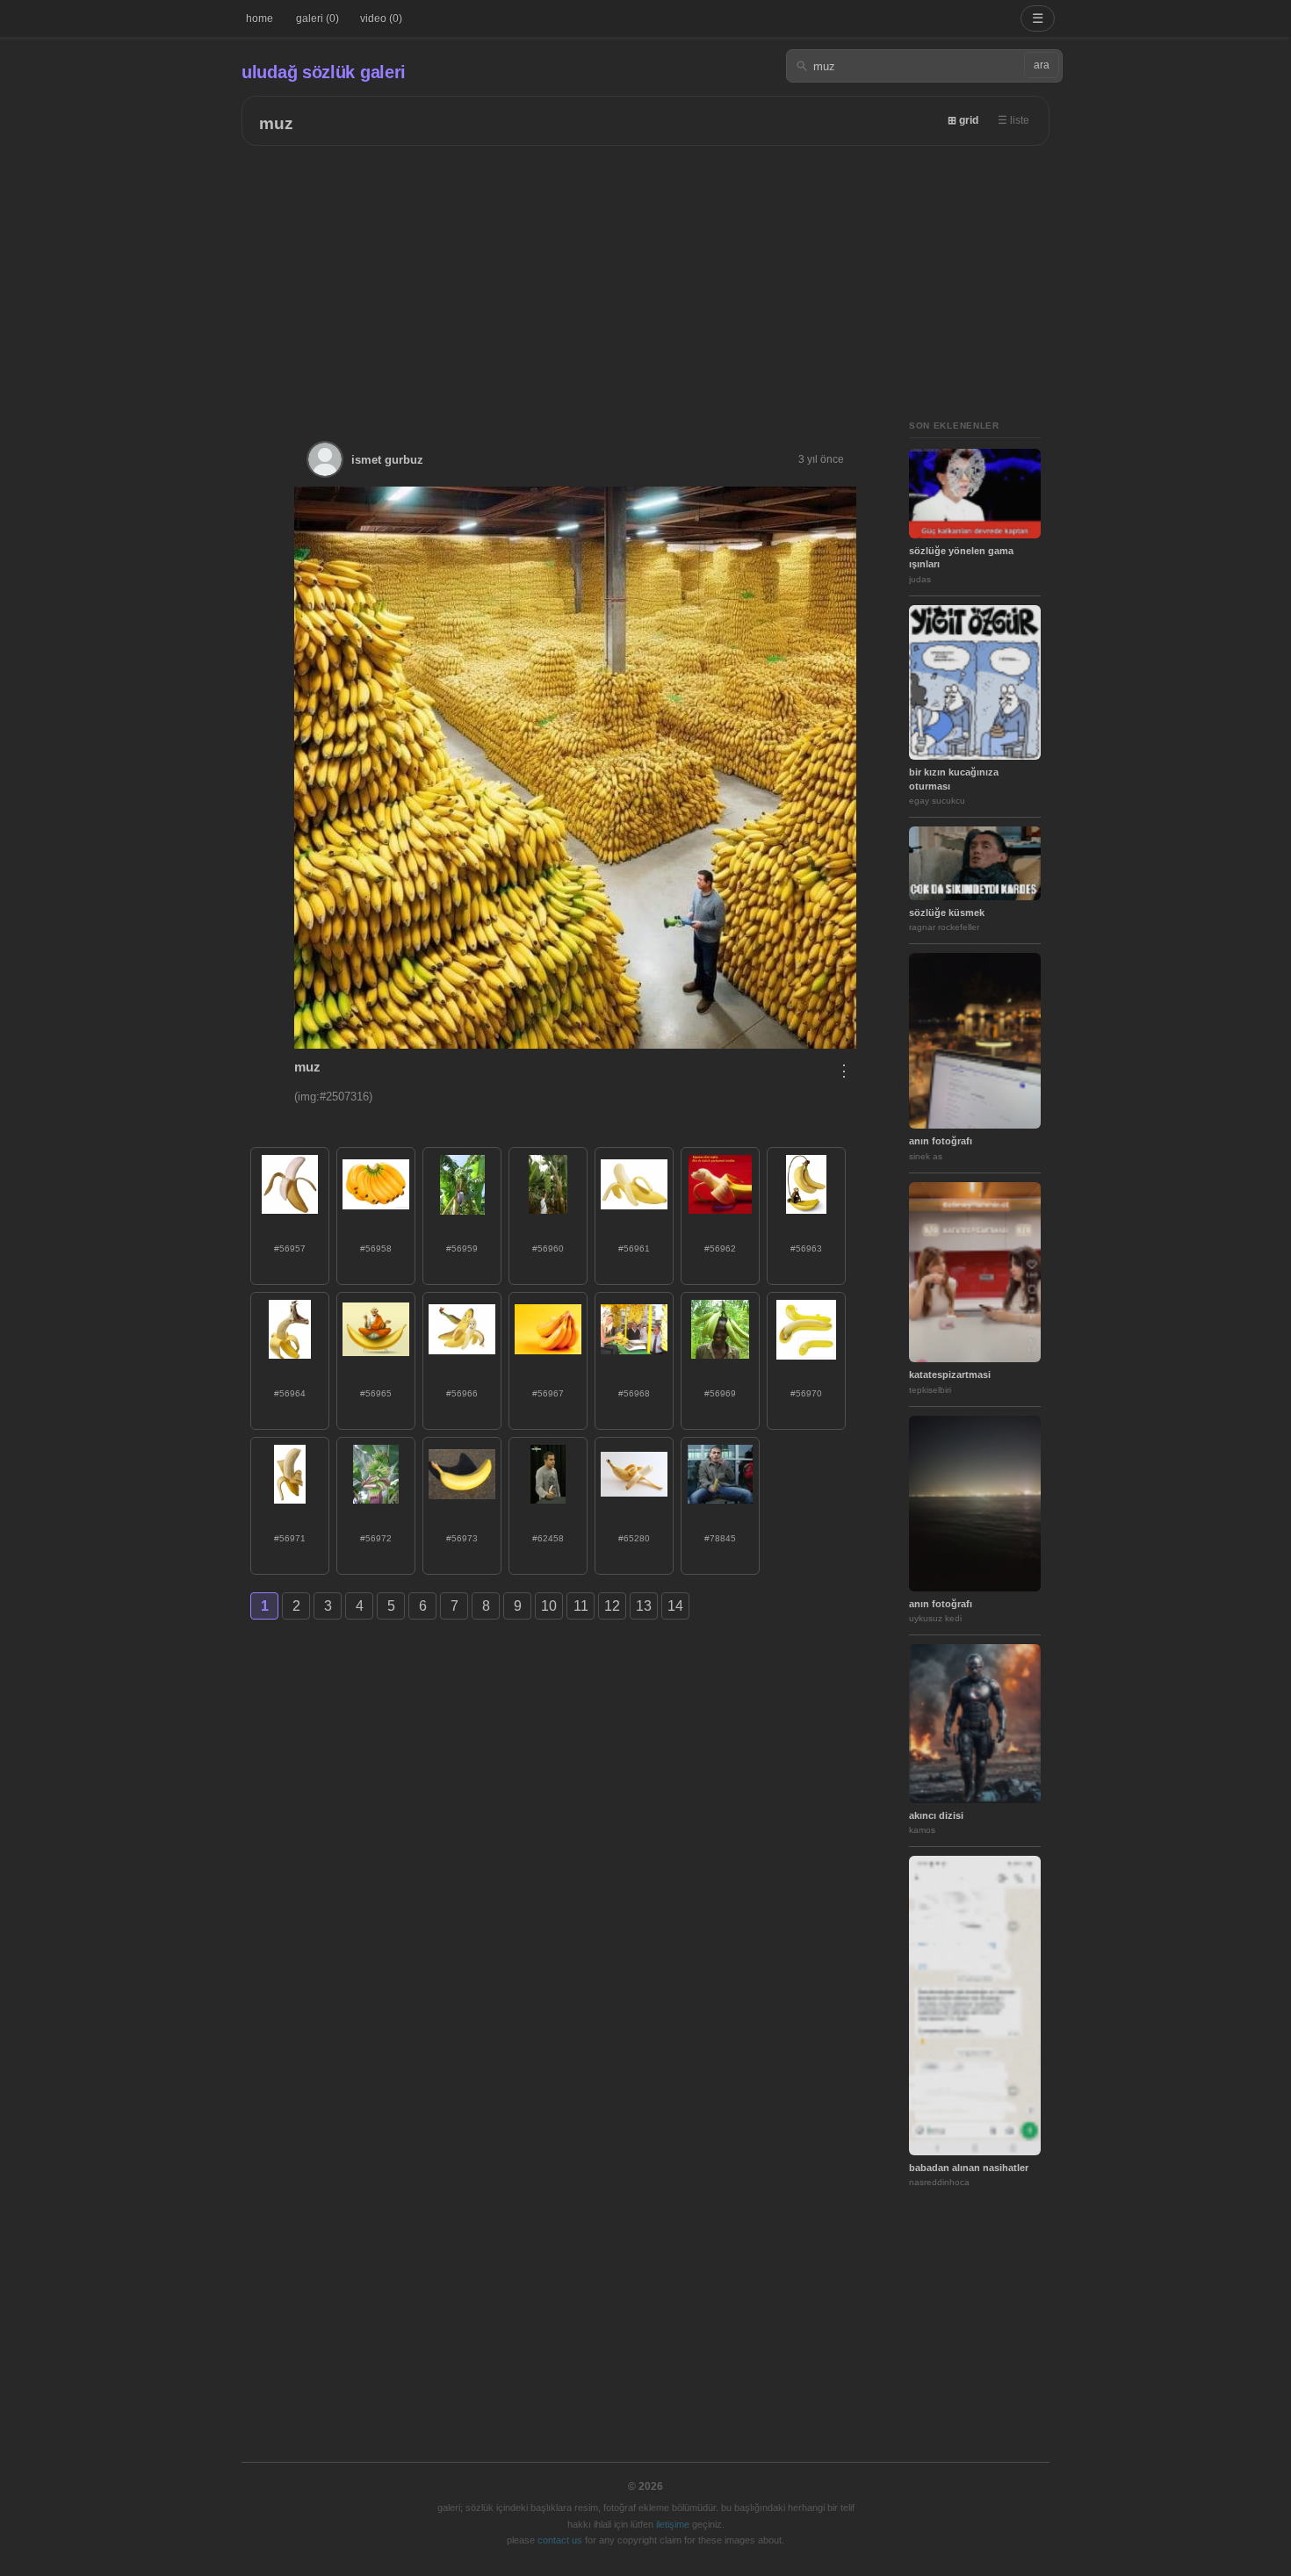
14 (675, 1606)
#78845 (720, 1538)
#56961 (634, 1248)
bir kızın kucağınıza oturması (954, 779)
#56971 (290, 1538)
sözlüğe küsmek (947, 913)
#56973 (462, 1538)
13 (644, 1606)
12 (612, 1606)
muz (276, 123)
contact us (560, 2540)
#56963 (806, 1248)
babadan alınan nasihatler (969, 2168)
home (260, 18)
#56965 (376, 1393)
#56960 (548, 1248)
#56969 (720, 1393)
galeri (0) (317, 18)
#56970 (806, 1393)
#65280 (634, 1538)
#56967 (548, 1393)
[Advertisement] (645, 278)
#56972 (376, 1538)
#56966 (462, 1393)
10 (549, 1606)
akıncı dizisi (936, 1815)
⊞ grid (963, 120)
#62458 (548, 1538)
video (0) (381, 18)
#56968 (634, 1393)
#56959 (462, 1248)
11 (581, 1606)
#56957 (290, 1248)
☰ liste (1013, 120)
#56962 (720, 1248)
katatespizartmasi (950, 1375)
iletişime (673, 2524)
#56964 (290, 1393)
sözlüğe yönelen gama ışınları (961, 557)
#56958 (376, 1248)
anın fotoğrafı (941, 1141)
